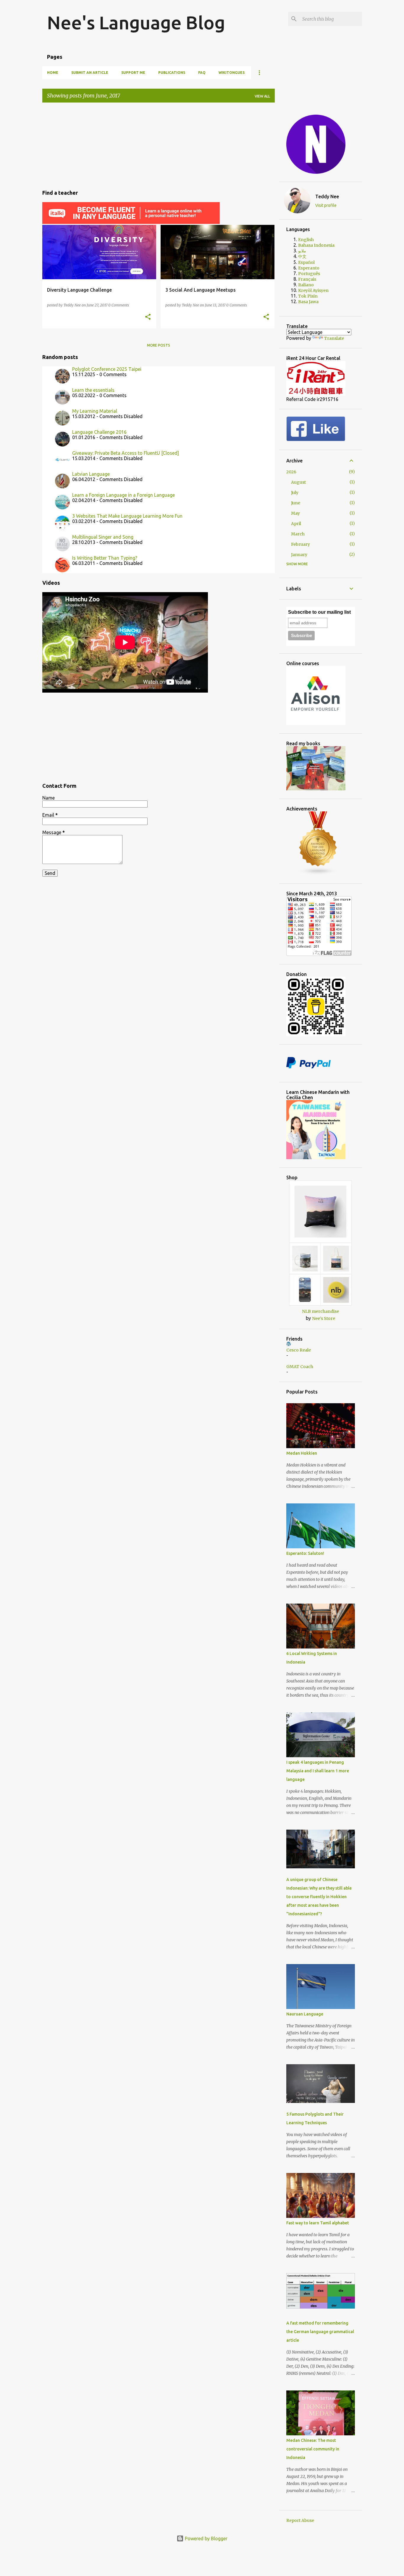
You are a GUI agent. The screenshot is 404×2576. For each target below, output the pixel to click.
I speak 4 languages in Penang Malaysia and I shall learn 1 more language (318, 1771)
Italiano (306, 285)
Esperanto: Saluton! (305, 1553)
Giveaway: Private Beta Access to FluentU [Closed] (126, 453)
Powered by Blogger (206, 2538)
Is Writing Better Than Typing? (105, 558)
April (296, 524)
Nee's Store (324, 1318)
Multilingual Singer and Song (103, 537)
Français (307, 279)
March (298, 534)
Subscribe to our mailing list (319, 612)
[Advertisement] (159, 145)
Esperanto (309, 268)
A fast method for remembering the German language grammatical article (320, 2332)
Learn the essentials (93, 390)
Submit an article (90, 73)
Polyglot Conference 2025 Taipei (107, 369)
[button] (148, 317)
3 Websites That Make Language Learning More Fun (127, 516)
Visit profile (326, 205)
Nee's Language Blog (136, 22)
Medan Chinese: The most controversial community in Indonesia (313, 2449)
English (306, 240)
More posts (159, 345)
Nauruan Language (305, 2014)
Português (309, 274)
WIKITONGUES (232, 73)
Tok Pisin (308, 296)
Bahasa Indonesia (316, 245)
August (298, 482)
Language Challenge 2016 (99, 432)
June (296, 503)
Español (306, 262)
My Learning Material (95, 411)
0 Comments (119, 305)
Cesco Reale (299, 1350)
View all (262, 96)
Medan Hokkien (302, 1453)
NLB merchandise (320, 1311)
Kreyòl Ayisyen (313, 290)
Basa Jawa (308, 302)
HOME (53, 73)
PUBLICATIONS (172, 73)
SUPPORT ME (133, 73)
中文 (302, 256)
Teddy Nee (327, 196)
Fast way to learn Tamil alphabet (318, 2223)
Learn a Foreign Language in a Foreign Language (123, 495)
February (300, 544)
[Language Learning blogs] (318, 874)
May (295, 513)
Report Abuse (300, 2520)
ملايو (302, 251)
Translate (334, 338)
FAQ (202, 73)
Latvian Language (91, 474)
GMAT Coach (300, 1367)
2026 (291, 472)
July (295, 493)
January (299, 555)
